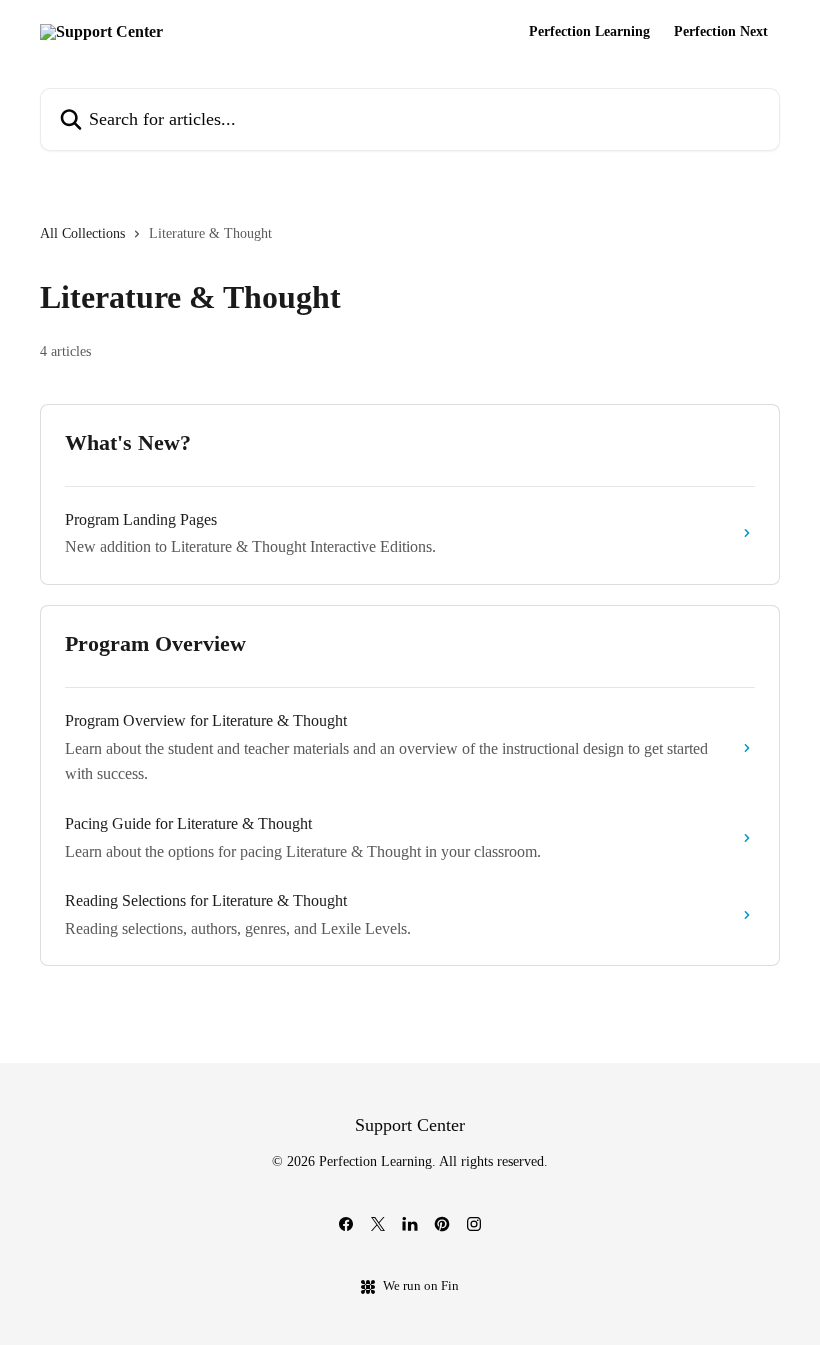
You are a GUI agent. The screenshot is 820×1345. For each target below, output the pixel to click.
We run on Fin (421, 1285)
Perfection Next (721, 32)
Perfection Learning (589, 32)
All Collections (82, 233)
